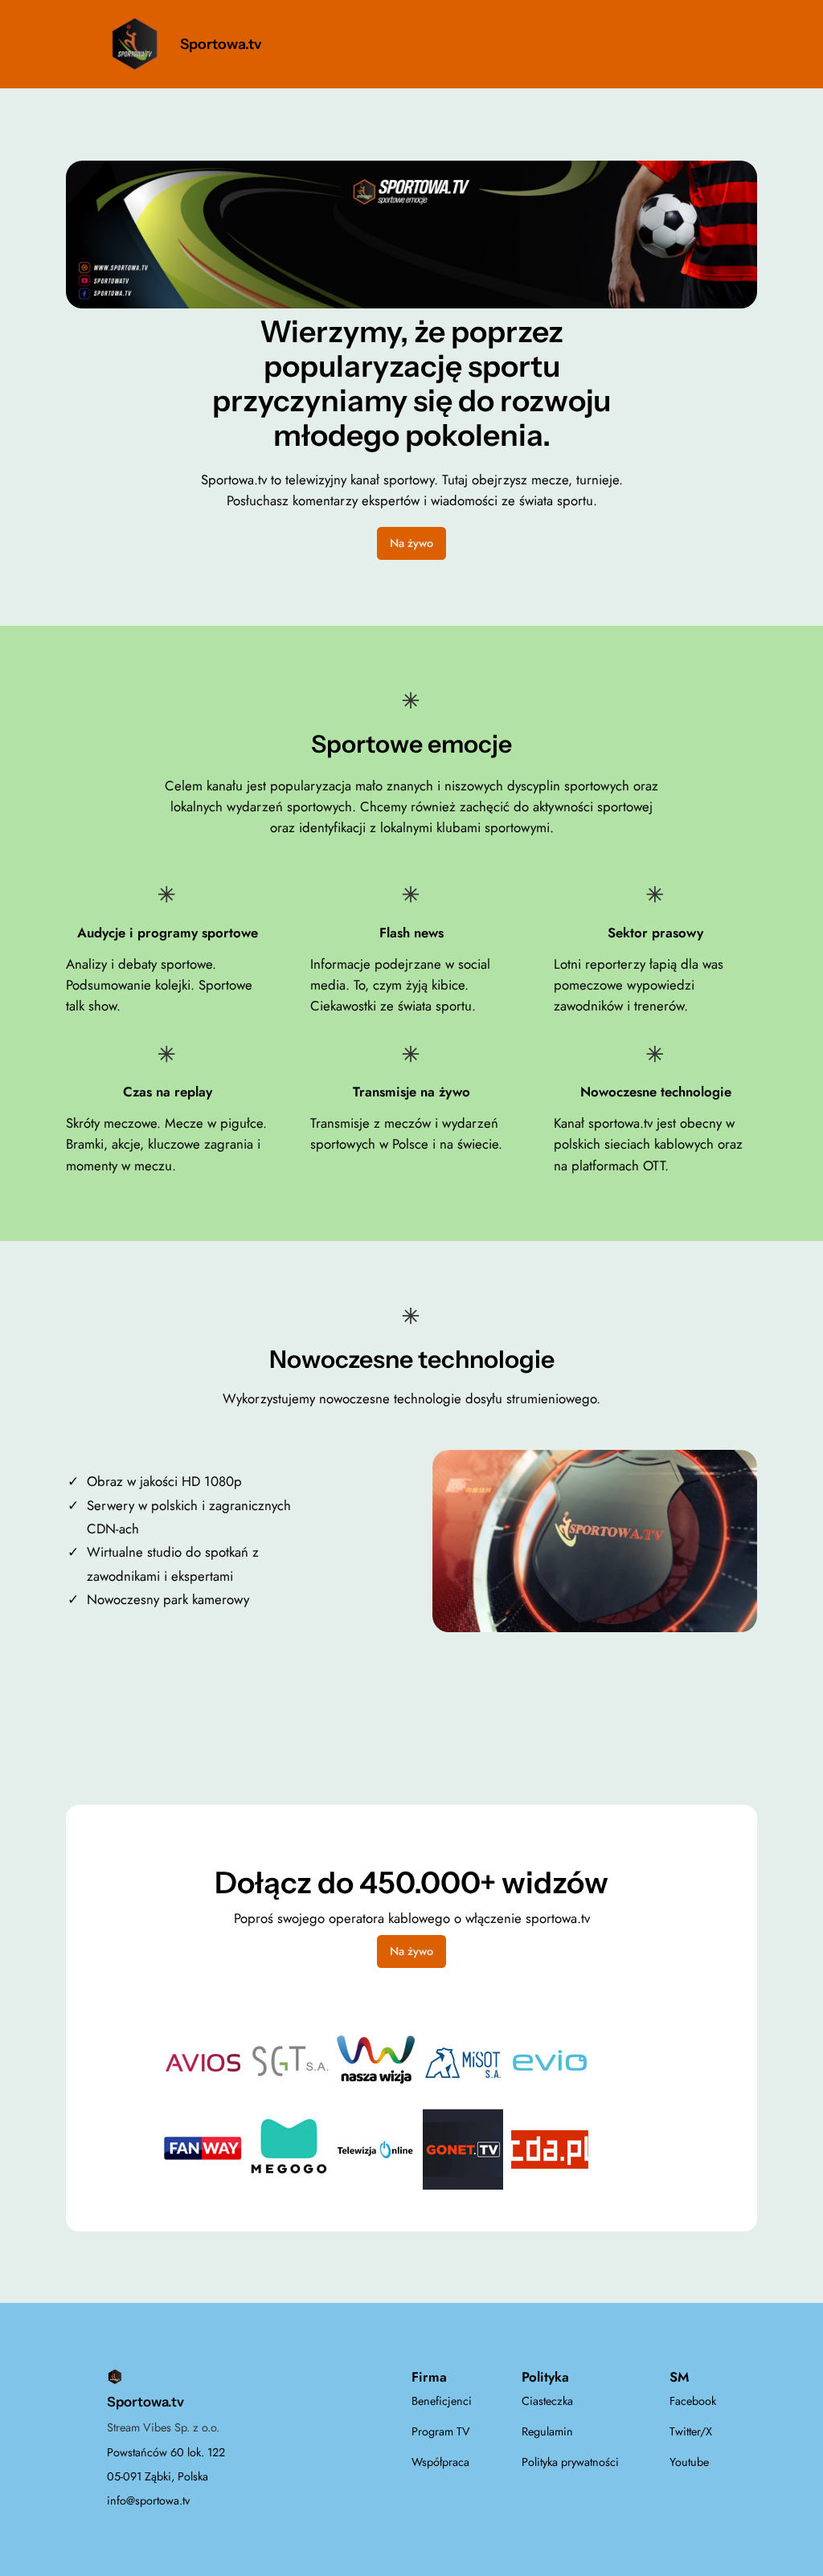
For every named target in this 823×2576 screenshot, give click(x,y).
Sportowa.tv (221, 44)
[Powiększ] (736, 182)
